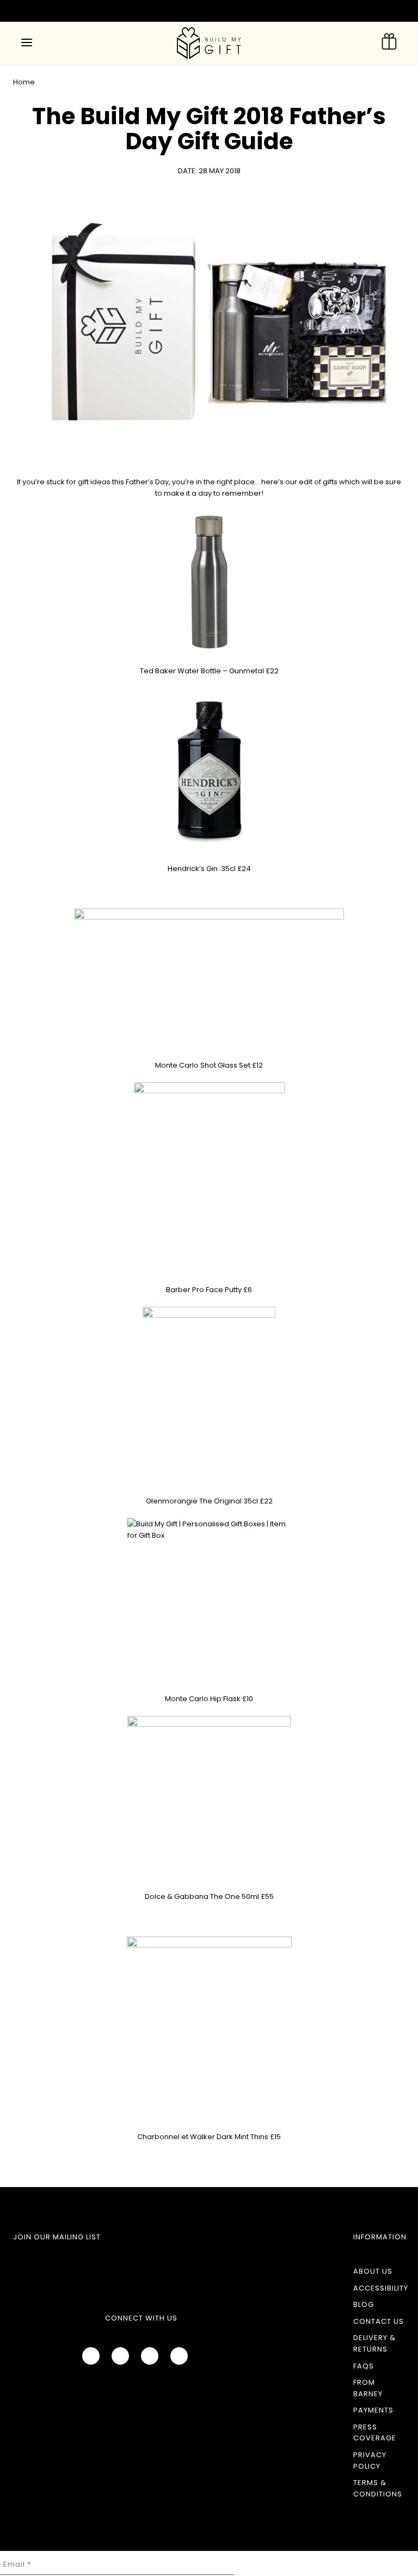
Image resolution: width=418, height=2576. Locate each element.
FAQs (364, 2366)
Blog (364, 2304)
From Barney (368, 2388)
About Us (373, 2271)
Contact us (379, 2321)
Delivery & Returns (374, 2343)
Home (24, 82)
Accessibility (381, 2288)
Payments (373, 2410)
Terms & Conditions (378, 2488)
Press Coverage (375, 2433)
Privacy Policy (370, 2461)
